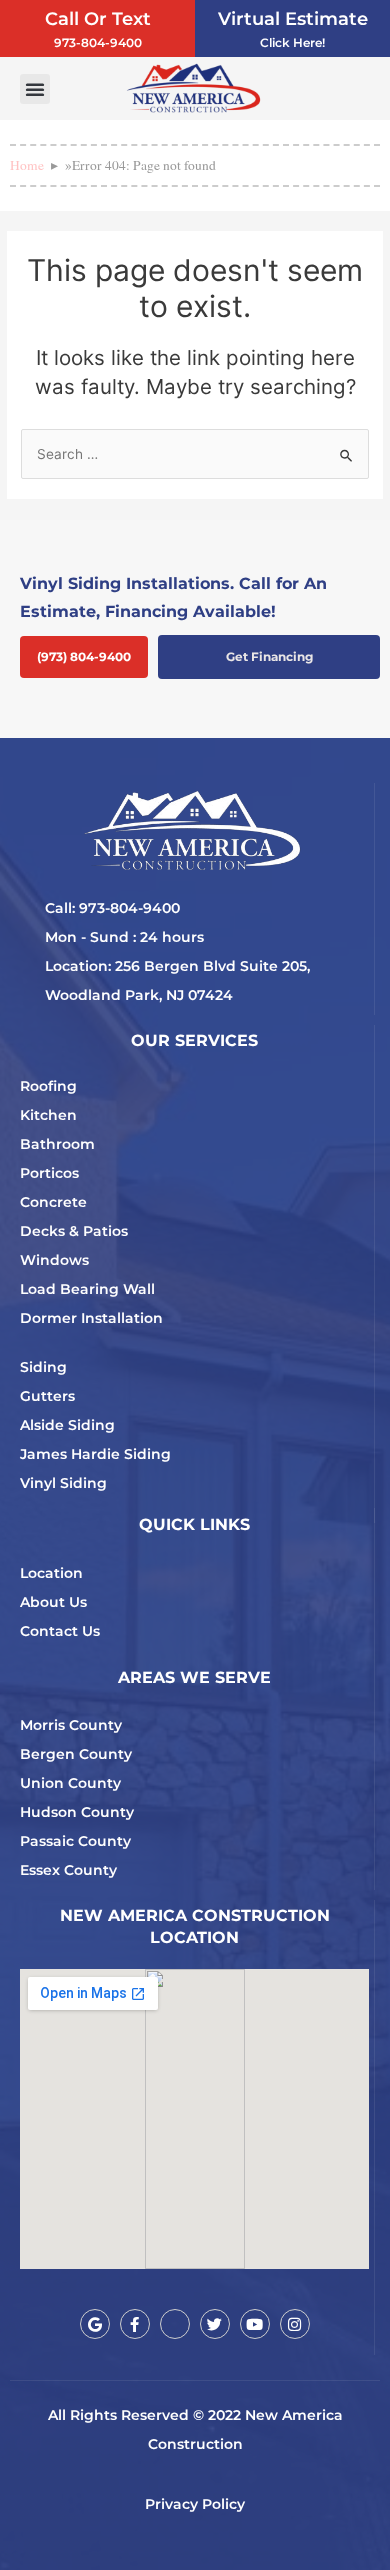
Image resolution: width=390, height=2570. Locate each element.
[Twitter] (215, 2324)
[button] (35, 89)
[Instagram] (295, 2324)
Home (27, 165)
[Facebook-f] (135, 2324)
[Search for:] (195, 454)
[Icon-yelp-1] (175, 2324)
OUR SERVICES (194, 1040)
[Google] (95, 2324)
